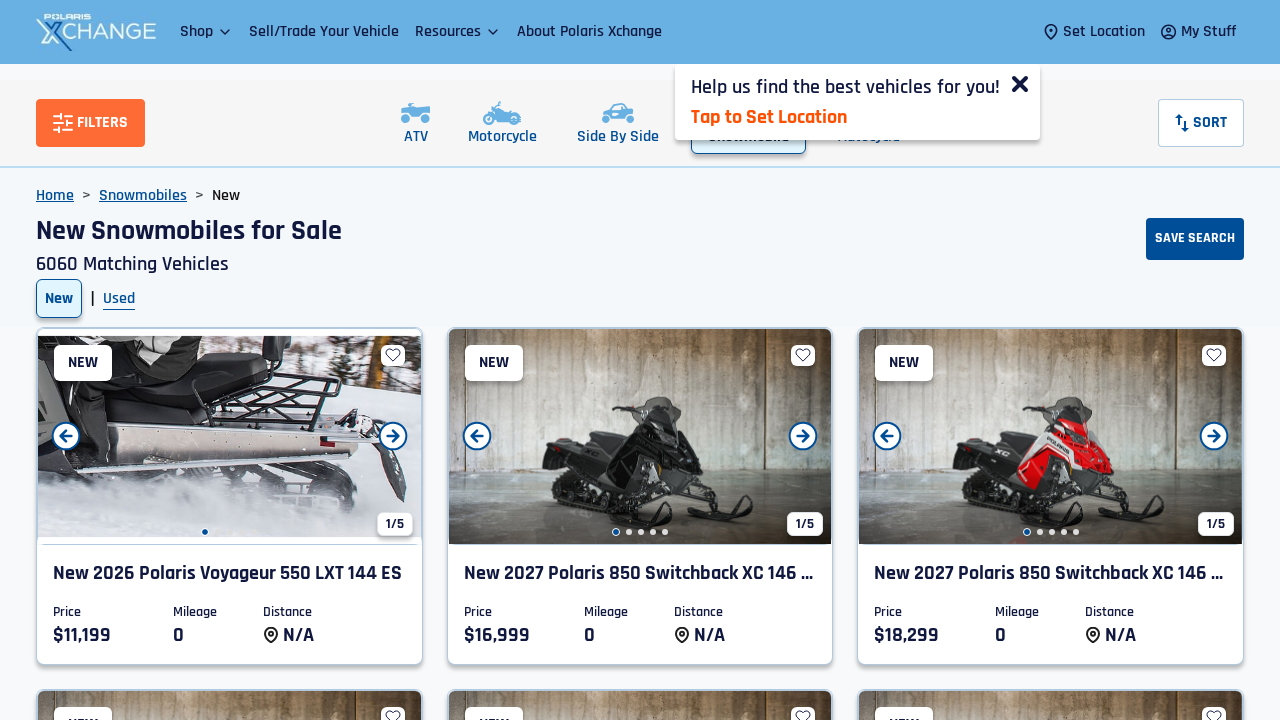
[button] (206, 31)
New (59, 298)
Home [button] (55, 195)
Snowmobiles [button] (143, 195)
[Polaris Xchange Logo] (96, 32)
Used (119, 298)
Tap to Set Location (769, 117)
